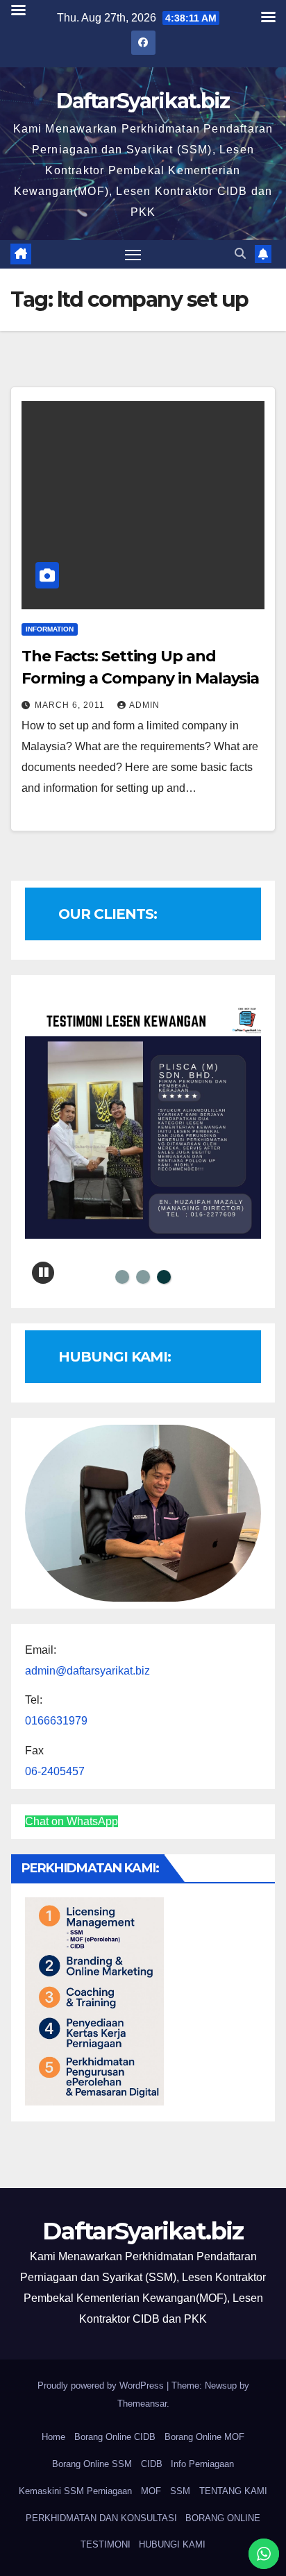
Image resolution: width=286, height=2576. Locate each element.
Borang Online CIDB (115, 2437)
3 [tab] (164, 1277)
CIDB (152, 2464)
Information (50, 629)
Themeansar (142, 2404)
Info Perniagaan (202, 2464)
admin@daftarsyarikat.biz (87, 1671)
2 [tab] (143, 1277)
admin (144, 705)
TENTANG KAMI (233, 2491)
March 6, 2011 (71, 705)
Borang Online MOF (204, 2437)
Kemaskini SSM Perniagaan (75, 2491)
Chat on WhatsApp (71, 1821)
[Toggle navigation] (133, 255)
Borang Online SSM (92, 2464)
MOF (151, 2491)
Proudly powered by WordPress (102, 2386)
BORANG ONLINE (223, 2518)
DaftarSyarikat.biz (143, 101)
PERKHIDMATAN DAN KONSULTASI (101, 2518)
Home (53, 2437)
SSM (180, 2491)
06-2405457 (55, 1771)
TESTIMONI (106, 2544)
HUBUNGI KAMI (172, 2544)
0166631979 (56, 1721)
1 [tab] (122, 1277)
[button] (240, 254)
